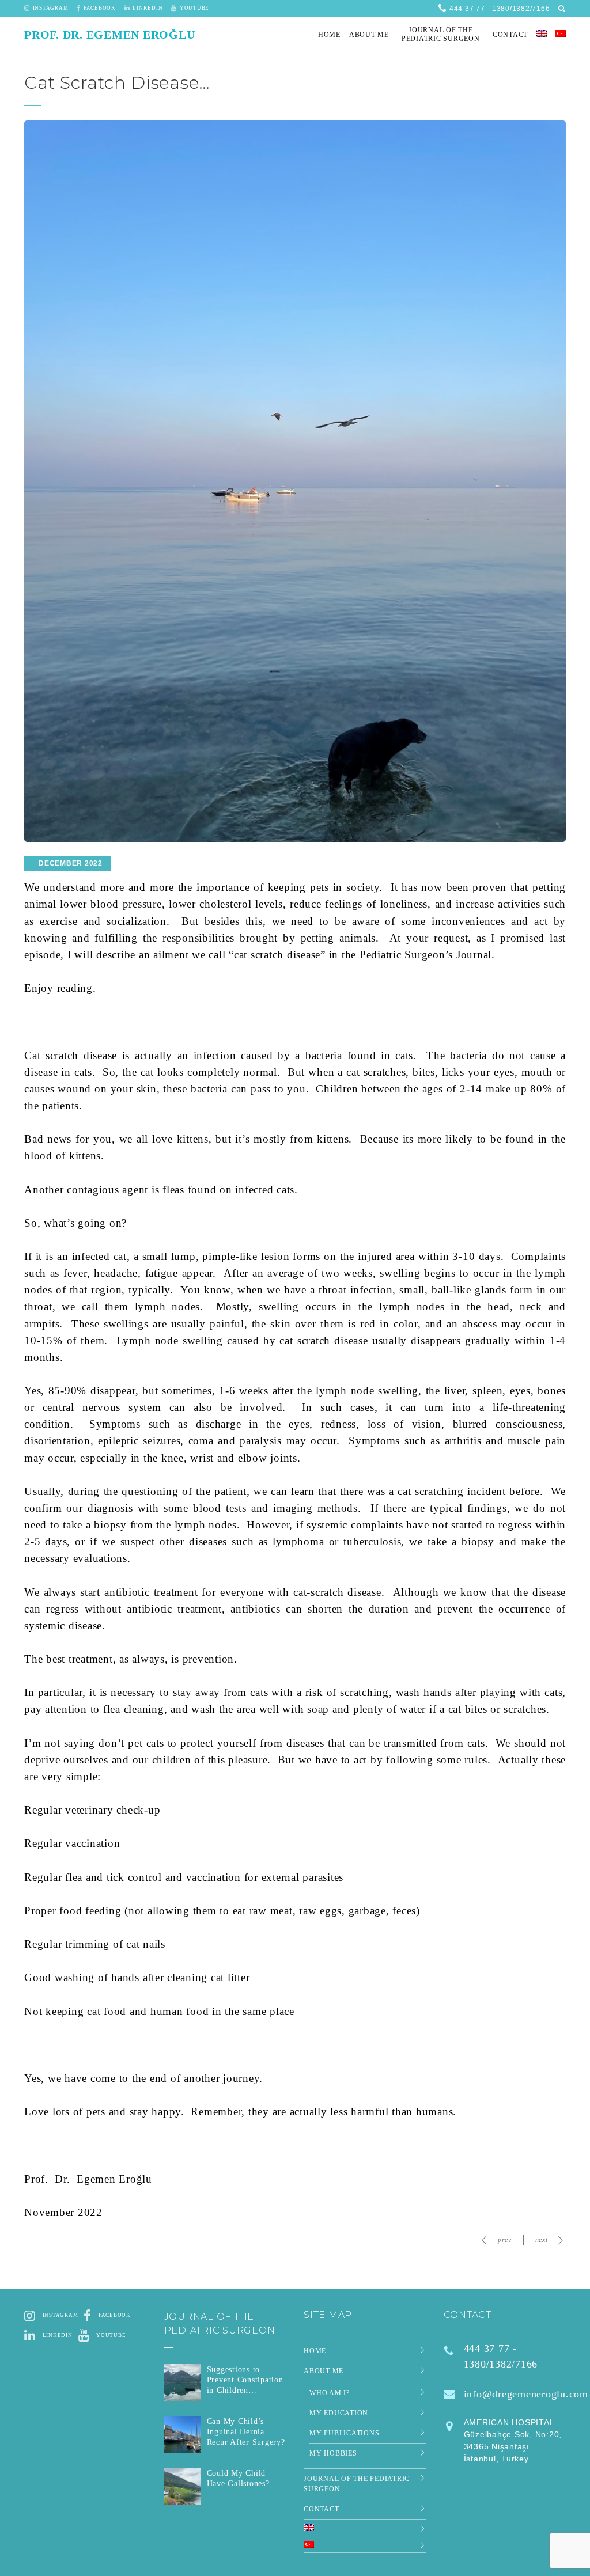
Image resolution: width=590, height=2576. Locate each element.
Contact (321, 2509)
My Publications (344, 2433)
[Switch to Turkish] (561, 35)
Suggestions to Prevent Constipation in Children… (245, 2380)
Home (315, 2351)
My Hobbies (333, 2453)
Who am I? (330, 2393)
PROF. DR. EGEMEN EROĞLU (109, 35)
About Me (324, 2371)
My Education (339, 2413)
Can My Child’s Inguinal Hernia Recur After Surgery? (246, 2432)
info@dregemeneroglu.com (526, 2394)
